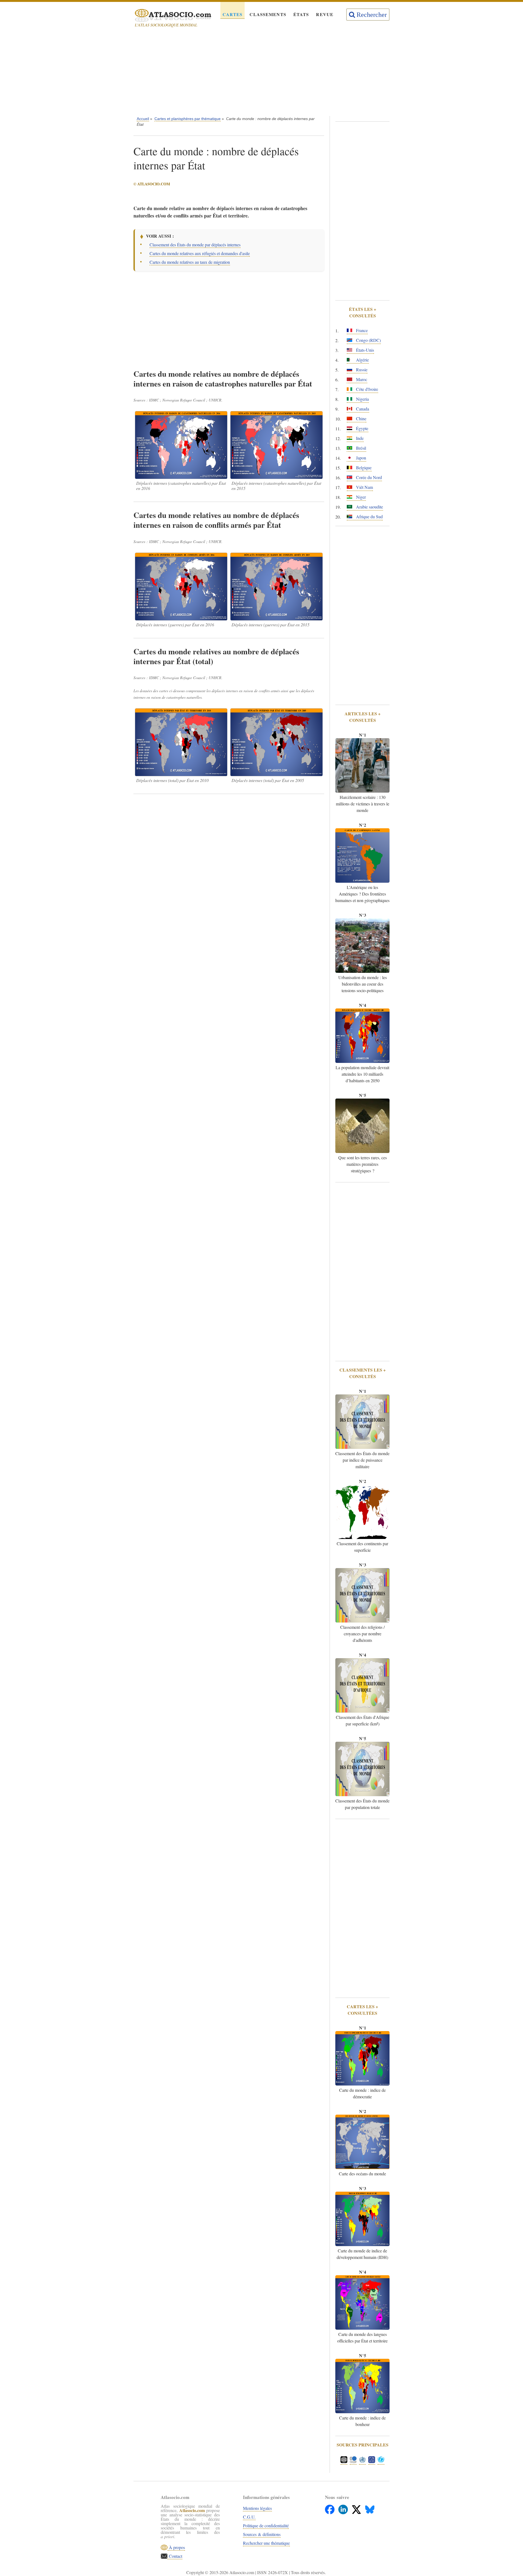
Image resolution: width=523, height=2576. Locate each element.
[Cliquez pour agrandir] (181, 445)
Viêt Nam (364, 487)
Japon (361, 458)
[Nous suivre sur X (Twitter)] (357, 2508)
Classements (268, 14)
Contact (175, 2556)
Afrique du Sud (369, 516)
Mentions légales (257, 2508)
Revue (325, 14)
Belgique (363, 467)
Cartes (233, 14)
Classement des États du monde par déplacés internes (195, 245)
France (361, 330)
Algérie (362, 360)
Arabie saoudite (369, 507)
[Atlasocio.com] (168, 16)
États (301, 14)
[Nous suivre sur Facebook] (330, 2508)
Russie (361, 369)
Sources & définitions (262, 2534)
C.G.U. (249, 2517)
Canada (362, 409)
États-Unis (364, 350)
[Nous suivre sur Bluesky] (370, 2508)
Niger (360, 497)
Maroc (361, 379)
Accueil (143, 119)
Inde (359, 438)
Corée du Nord (368, 477)
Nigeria (362, 399)
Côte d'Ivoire (367, 389)
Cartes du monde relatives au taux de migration (190, 262)
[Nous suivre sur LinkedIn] (344, 2508)
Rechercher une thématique (266, 2543)
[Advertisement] (261, 73)
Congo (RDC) (368, 340)
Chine (361, 418)
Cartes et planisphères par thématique (188, 119)
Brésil (361, 448)
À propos (176, 2547)
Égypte (362, 428)
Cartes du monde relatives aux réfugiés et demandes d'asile (200, 253)
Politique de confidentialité (266, 2526)
